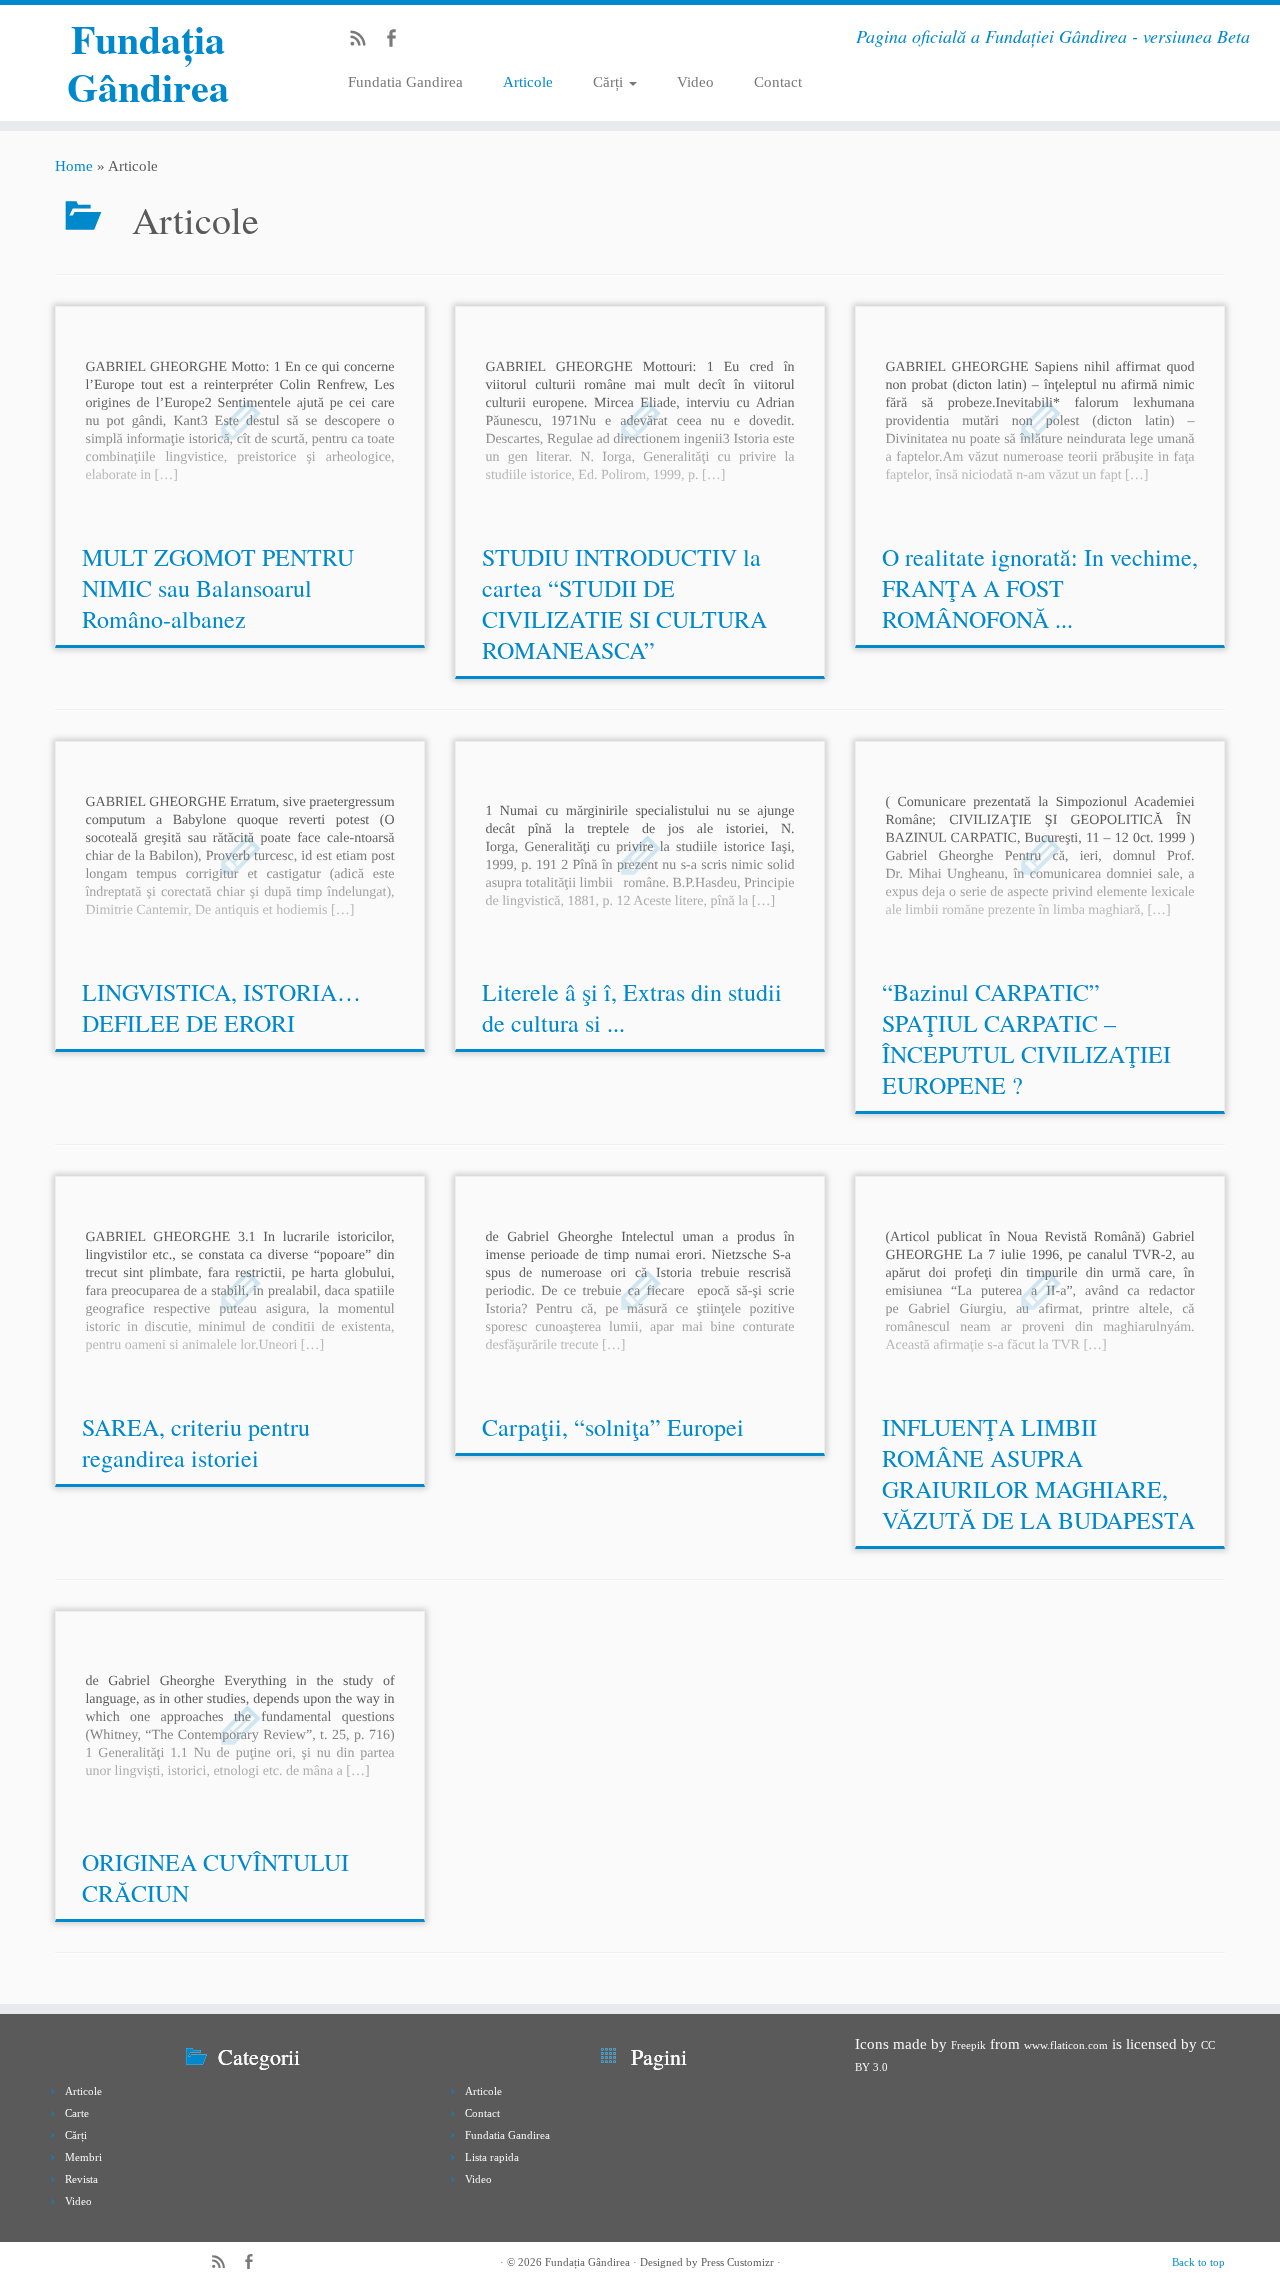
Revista (81, 2179)
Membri (83, 2157)
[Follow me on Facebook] (397, 41)
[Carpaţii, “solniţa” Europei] (640, 1289)
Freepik (968, 2045)
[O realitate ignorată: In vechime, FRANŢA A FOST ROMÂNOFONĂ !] (1040, 419)
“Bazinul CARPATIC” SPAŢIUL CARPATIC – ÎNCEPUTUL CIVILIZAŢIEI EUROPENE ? (1026, 1038)
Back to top (1198, 2262)
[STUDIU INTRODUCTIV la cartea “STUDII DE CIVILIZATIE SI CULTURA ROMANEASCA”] (640, 419)
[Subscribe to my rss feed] (364, 41)
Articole (528, 82)
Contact (778, 82)
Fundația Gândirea (148, 63)
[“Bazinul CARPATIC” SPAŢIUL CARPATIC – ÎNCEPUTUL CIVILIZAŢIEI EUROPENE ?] (1040, 854)
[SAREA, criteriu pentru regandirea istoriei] (240, 1289)
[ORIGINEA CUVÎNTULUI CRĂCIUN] (240, 1724)
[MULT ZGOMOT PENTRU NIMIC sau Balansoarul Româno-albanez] (240, 419)
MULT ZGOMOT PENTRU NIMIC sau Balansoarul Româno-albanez (218, 588)
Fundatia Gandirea (405, 82)
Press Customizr (737, 2262)
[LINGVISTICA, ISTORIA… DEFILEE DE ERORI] (240, 854)
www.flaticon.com (1066, 2045)
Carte (77, 2113)
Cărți (610, 82)
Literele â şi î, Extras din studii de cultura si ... (632, 1007)
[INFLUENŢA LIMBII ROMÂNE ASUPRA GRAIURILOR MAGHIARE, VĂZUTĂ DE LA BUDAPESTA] (1040, 1289)
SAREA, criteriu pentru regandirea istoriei (196, 1442)
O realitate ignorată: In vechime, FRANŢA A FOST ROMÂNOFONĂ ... (1040, 588)
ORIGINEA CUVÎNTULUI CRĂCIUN (215, 1877)
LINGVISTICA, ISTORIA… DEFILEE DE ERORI (221, 1007)
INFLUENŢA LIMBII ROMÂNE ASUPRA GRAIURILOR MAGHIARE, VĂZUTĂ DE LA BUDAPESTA (1038, 1473)
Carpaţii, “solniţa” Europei (613, 1427)
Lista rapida (492, 2157)
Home (74, 166)
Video (695, 82)
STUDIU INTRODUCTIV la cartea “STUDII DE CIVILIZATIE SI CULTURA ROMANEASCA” (624, 603)
